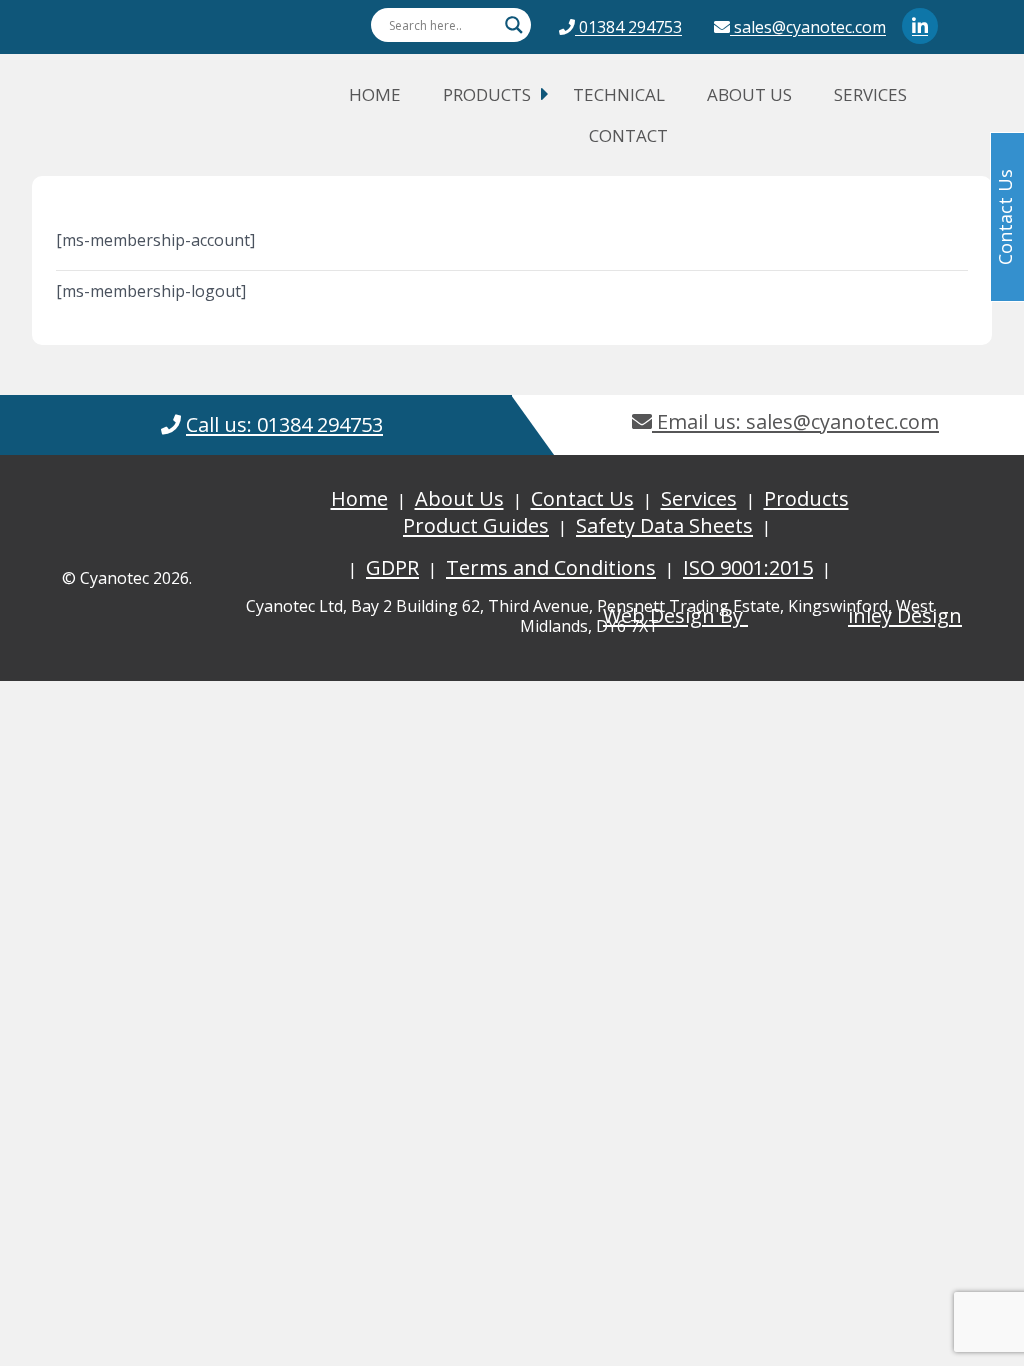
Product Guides (476, 525)
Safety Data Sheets (664, 525)
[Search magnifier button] (514, 25)
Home (375, 94)
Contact (628, 135)
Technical (619, 94)
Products (487, 94)
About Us (749, 94)
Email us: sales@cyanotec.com (795, 421)
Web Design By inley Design (782, 615)
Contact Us (582, 498)
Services (870, 94)
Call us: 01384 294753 (284, 424)
